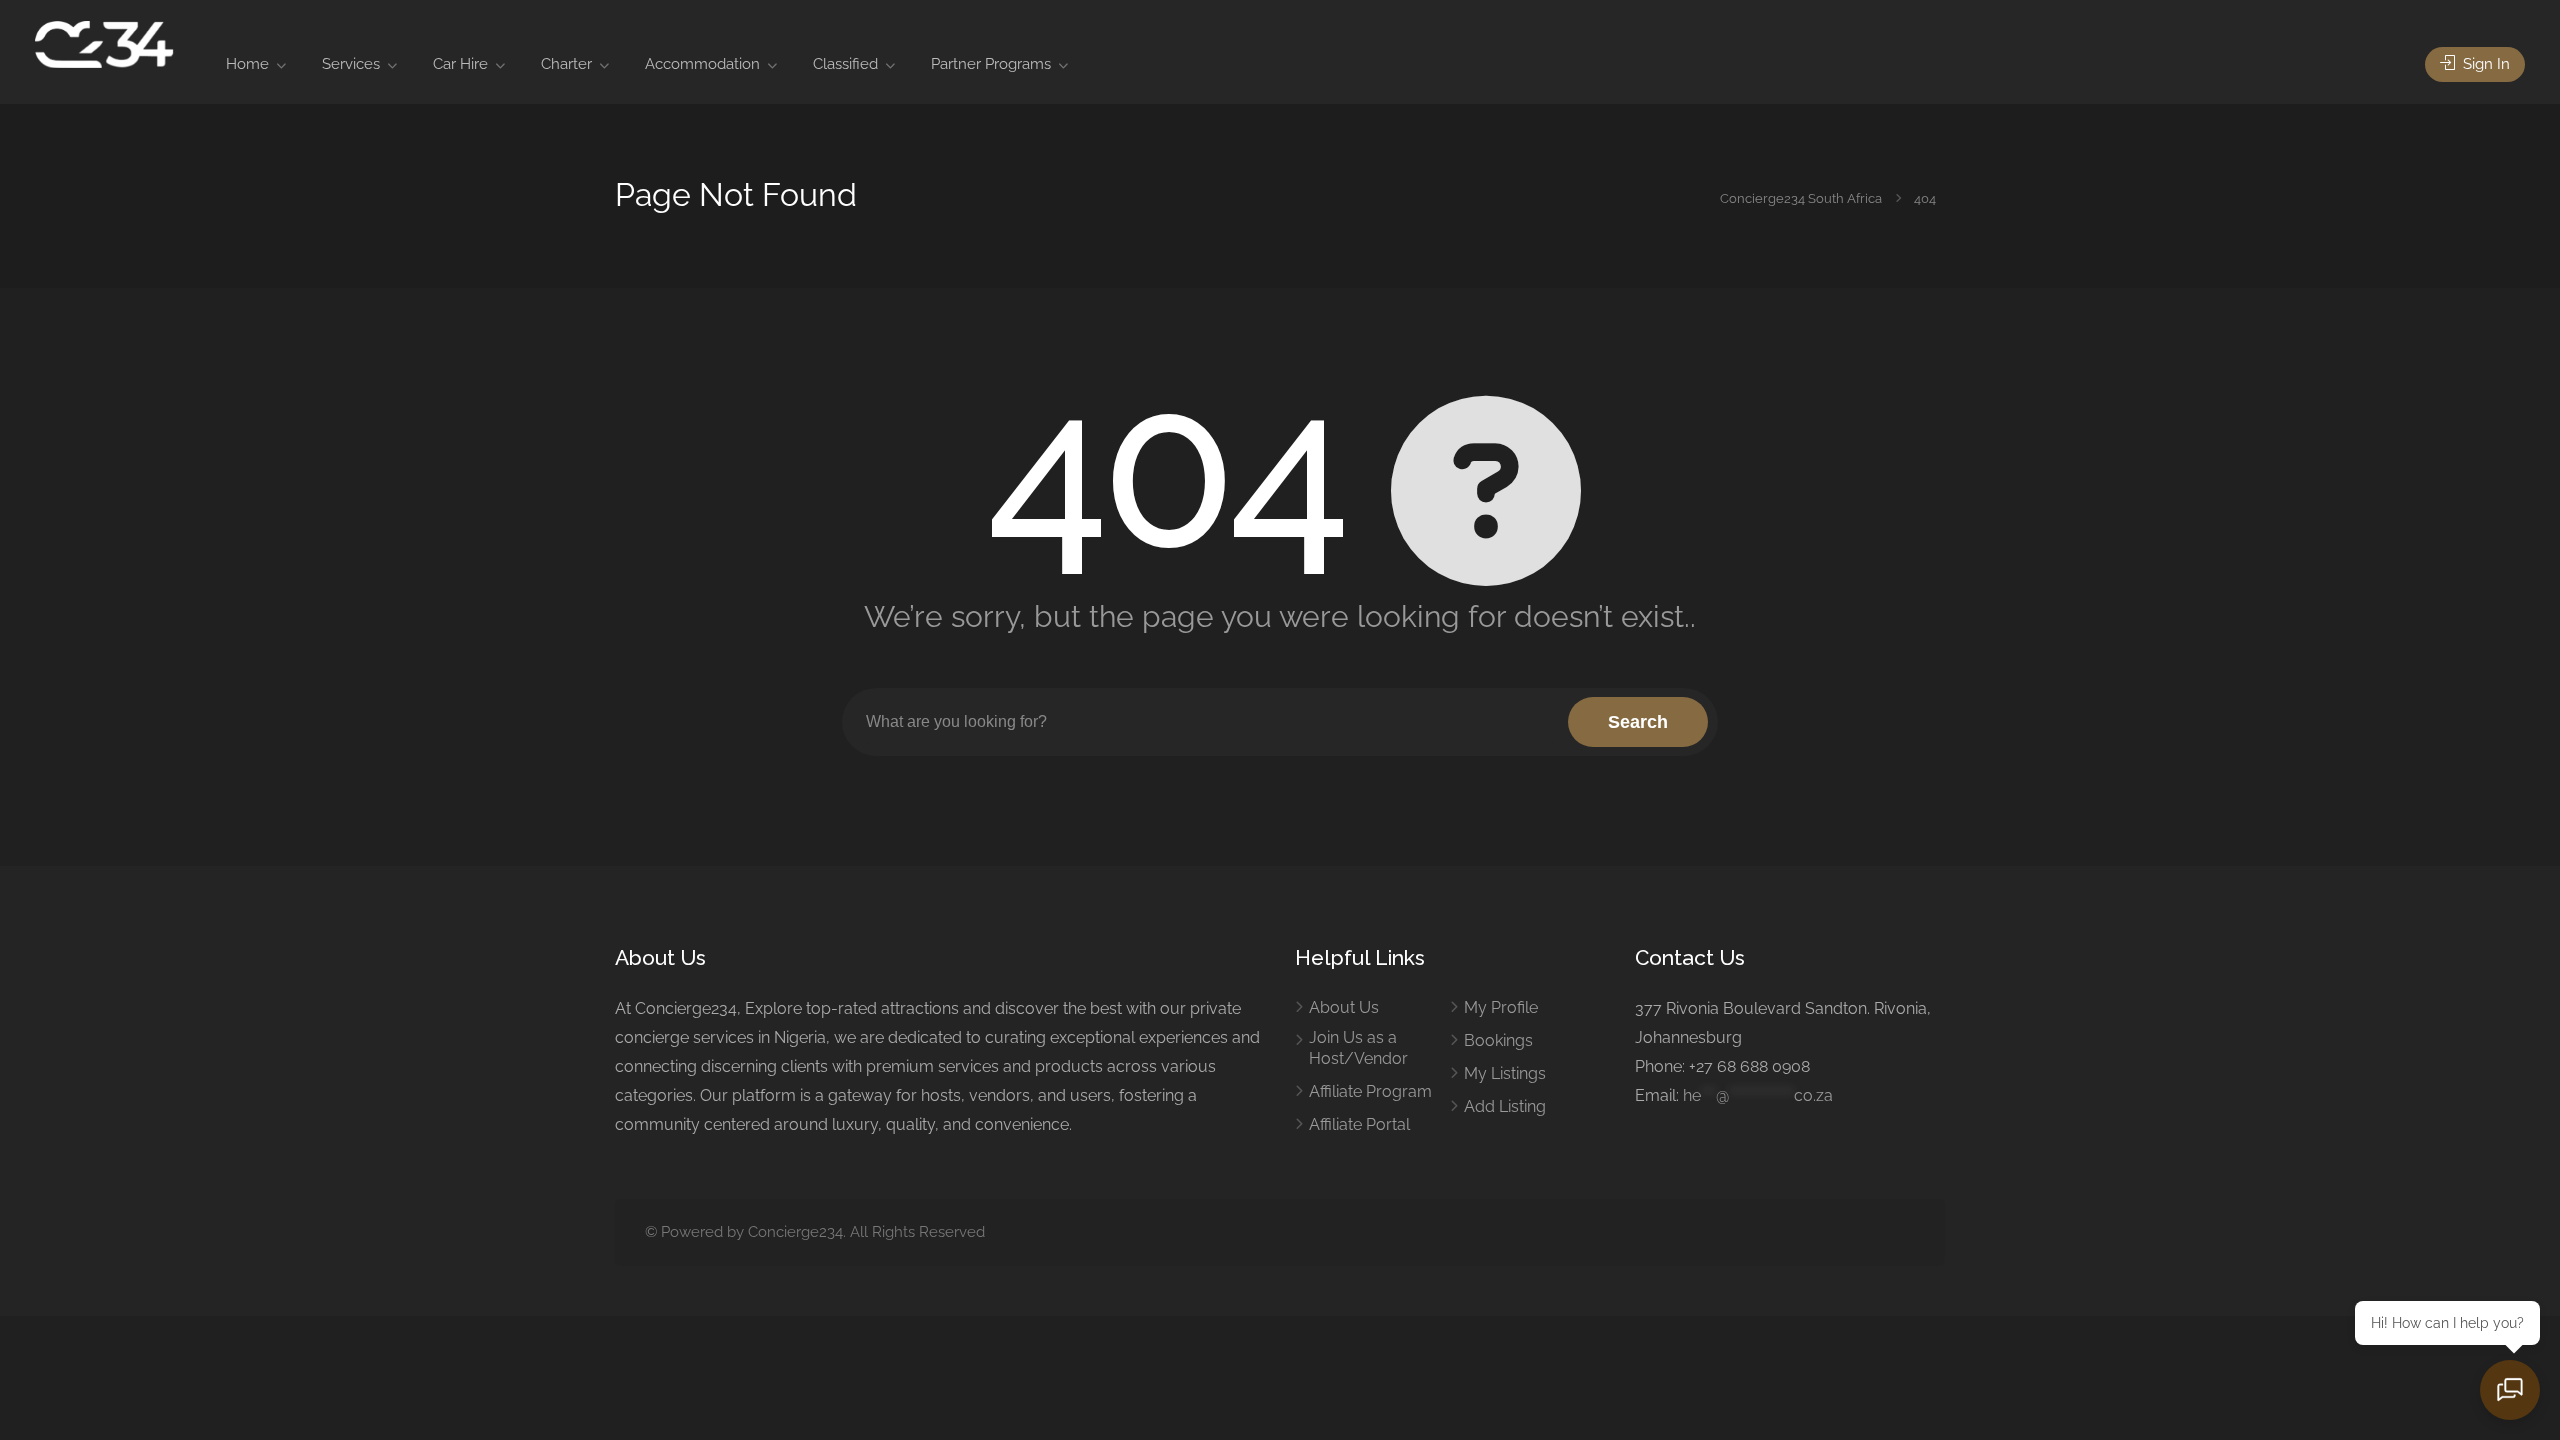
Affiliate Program (1370, 1091)
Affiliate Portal (1359, 1124)
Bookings (1498, 1040)
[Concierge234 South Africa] (104, 43)
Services (351, 64)
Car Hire (460, 64)
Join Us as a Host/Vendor (1358, 1048)
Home (247, 64)
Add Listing (1505, 1106)
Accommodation (702, 64)
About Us (1344, 1007)
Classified (845, 64)
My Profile (1501, 1007)
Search (1638, 722)
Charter (566, 64)
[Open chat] (2510, 1390)
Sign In (2484, 64)
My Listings (1505, 1073)
